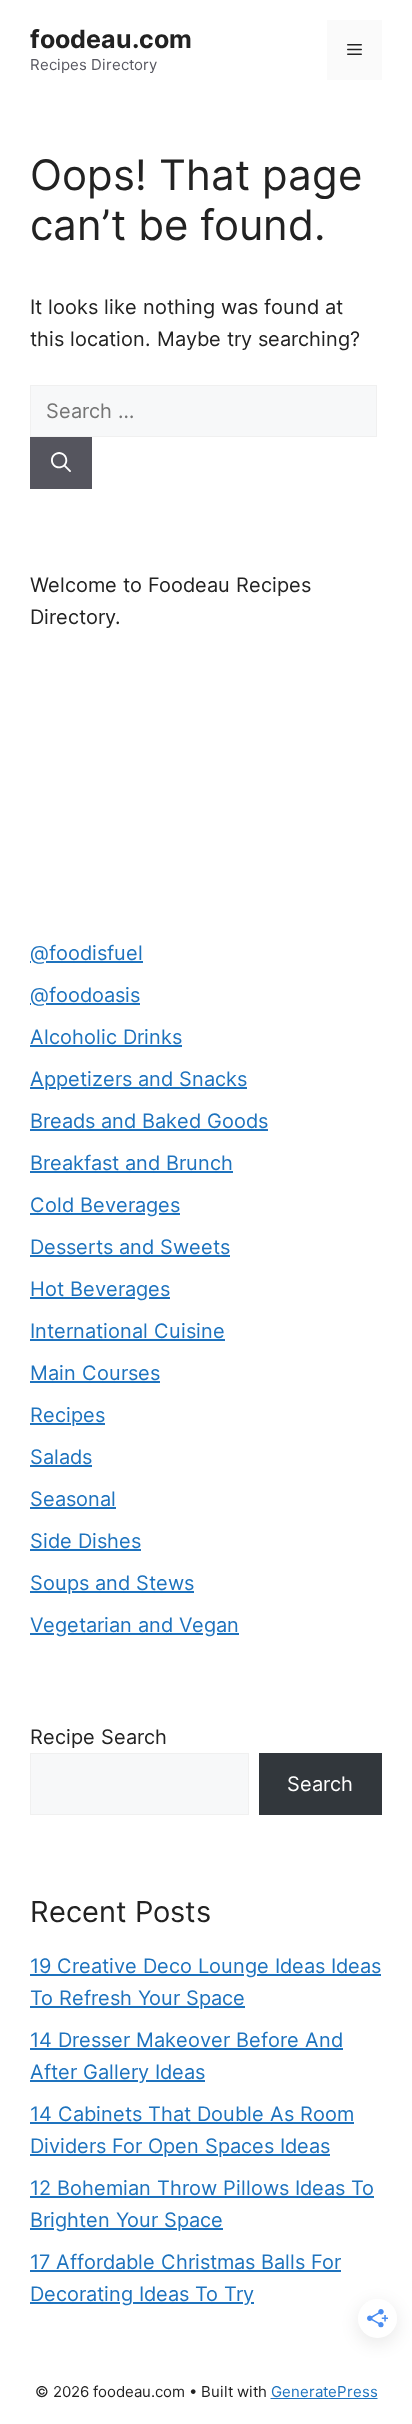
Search (320, 1784)
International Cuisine (127, 1331)
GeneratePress (324, 2391)
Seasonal (73, 1499)
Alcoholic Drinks (106, 1037)
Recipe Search (98, 1737)
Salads (61, 1457)
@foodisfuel (86, 953)
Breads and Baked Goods (149, 1121)
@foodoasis (85, 995)
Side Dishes (85, 1541)
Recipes (67, 1415)
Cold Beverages (105, 1205)
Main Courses (95, 1373)
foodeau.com (111, 39)
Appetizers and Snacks (138, 1079)
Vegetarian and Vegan (134, 1625)
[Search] (61, 463)
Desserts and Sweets (130, 1247)
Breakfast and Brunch (131, 1163)
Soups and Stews (112, 1583)
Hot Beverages (100, 1289)
